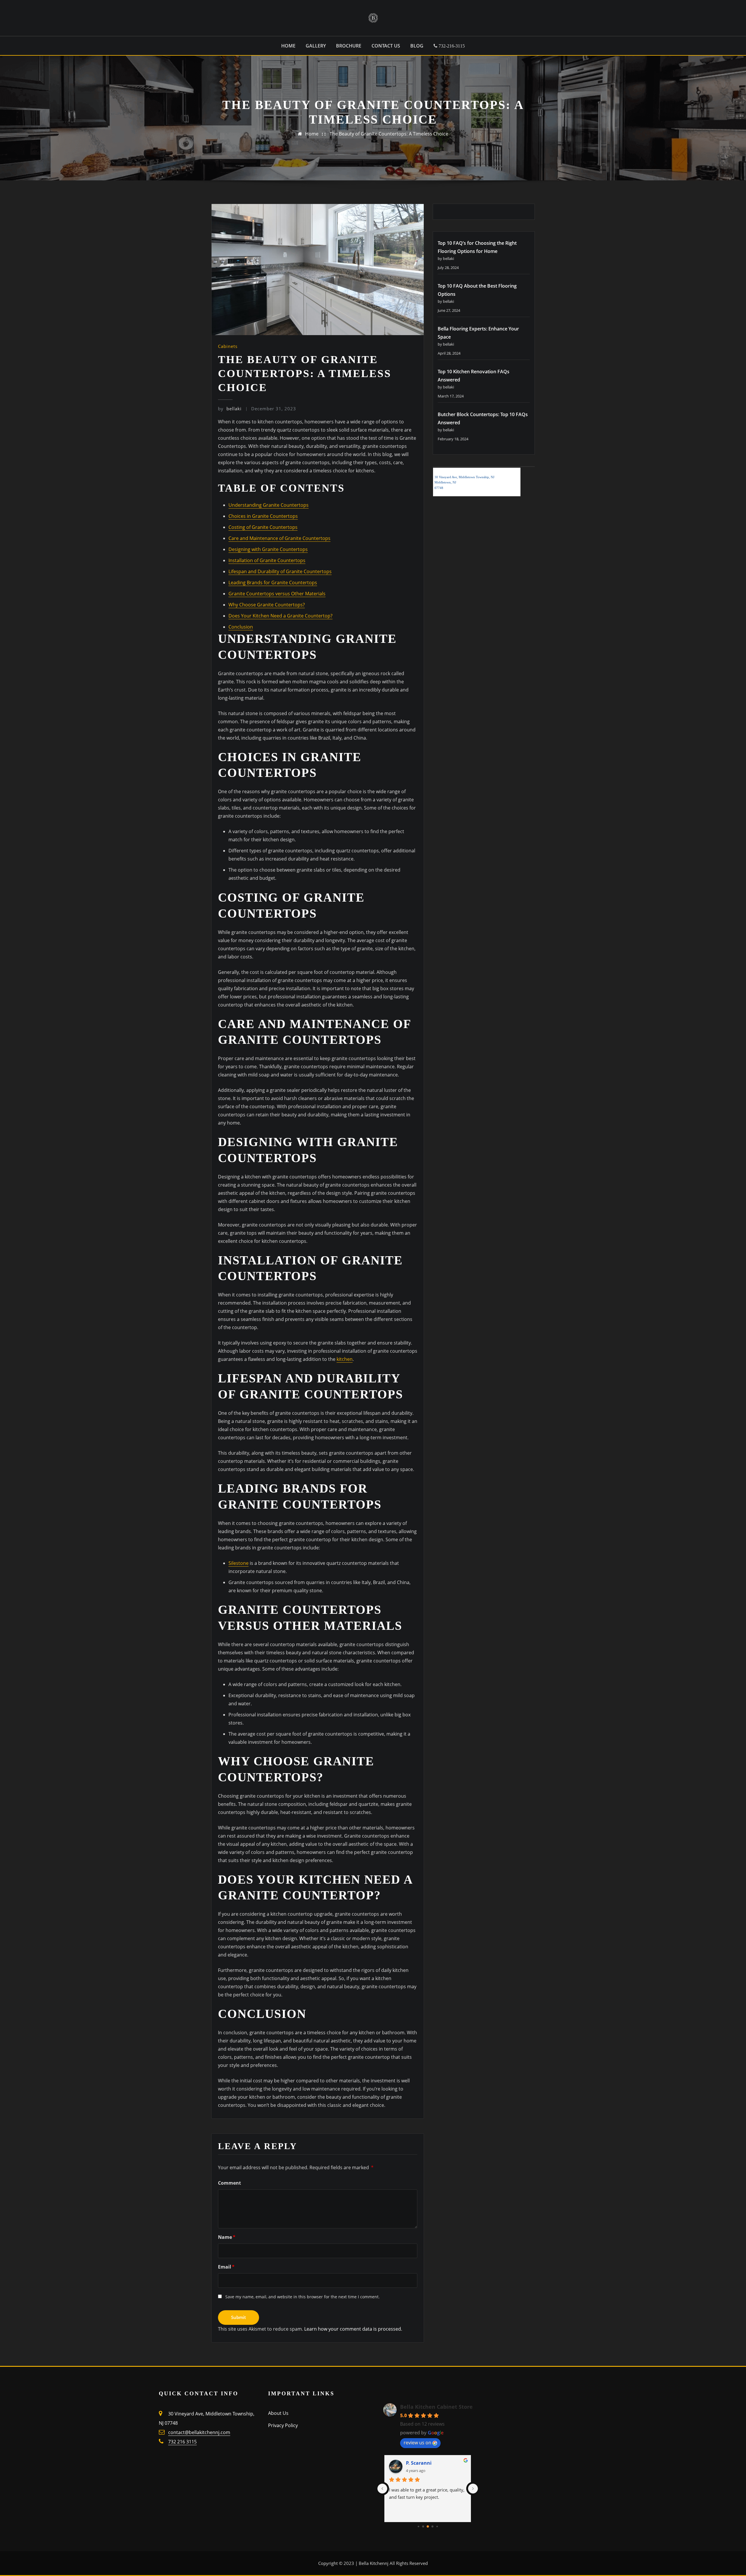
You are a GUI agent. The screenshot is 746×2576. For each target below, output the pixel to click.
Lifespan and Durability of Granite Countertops (280, 571)
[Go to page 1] (423, 2526)
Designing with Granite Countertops (268, 549)
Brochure (349, 46)
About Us (278, 2413)
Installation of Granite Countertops (267, 560)
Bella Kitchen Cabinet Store (436, 2407)
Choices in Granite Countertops (263, 516)
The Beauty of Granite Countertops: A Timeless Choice (389, 134)
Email (226, 2267)
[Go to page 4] (437, 2527)
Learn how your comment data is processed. (353, 2329)
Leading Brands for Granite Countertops (273, 583)
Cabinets (228, 346)
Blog (417, 46)
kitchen (345, 1359)
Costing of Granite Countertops (263, 527)
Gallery (316, 46)
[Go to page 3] (432, 2526)
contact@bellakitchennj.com (199, 2432)
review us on (417, 2443)
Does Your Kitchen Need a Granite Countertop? (280, 616)
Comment (229, 2183)
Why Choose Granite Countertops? (267, 605)
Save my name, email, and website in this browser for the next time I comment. (302, 2297)
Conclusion (241, 627)
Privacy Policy (283, 2425)
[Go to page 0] (418, 2526)
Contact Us (386, 46)
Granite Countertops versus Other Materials (277, 594)
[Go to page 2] (428, 2527)
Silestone (239, 1563)
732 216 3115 (182, 2442)
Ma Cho (415, 2463)
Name (227, 2237)
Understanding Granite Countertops (269, 505)
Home (288, 46)
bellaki (230, 409)
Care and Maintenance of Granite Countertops (279, 538)
